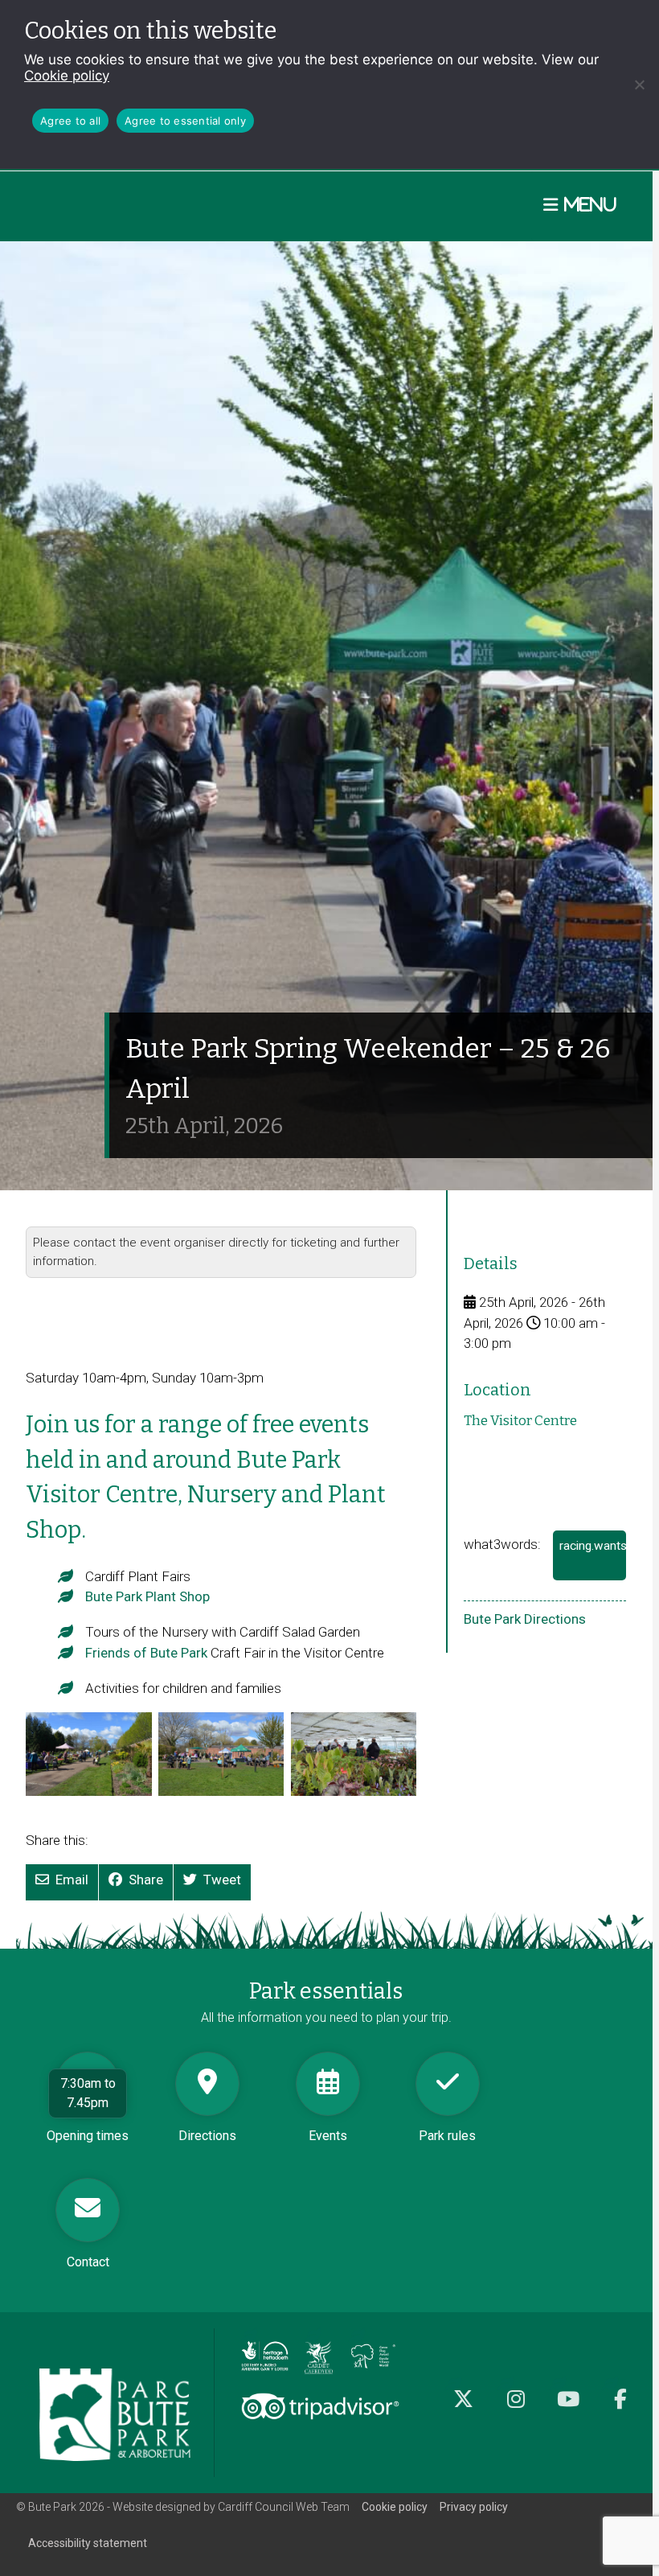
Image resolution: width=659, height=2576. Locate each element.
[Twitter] (463, 2408)
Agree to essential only (185, 121)
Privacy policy (474, 2507)
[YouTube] (568, 2408)
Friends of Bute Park (146, 1653)
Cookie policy (67, 76)
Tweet (222, 1880)
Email (72, 1880)
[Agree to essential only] (639, 84)
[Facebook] (620, 2408)
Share (146, 1880)
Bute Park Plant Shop (147, 1596)
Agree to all (70, 121)
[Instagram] (516, 2408)
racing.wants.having (593, 1559)
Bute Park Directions (525, 1619)
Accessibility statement (88, 2543)
